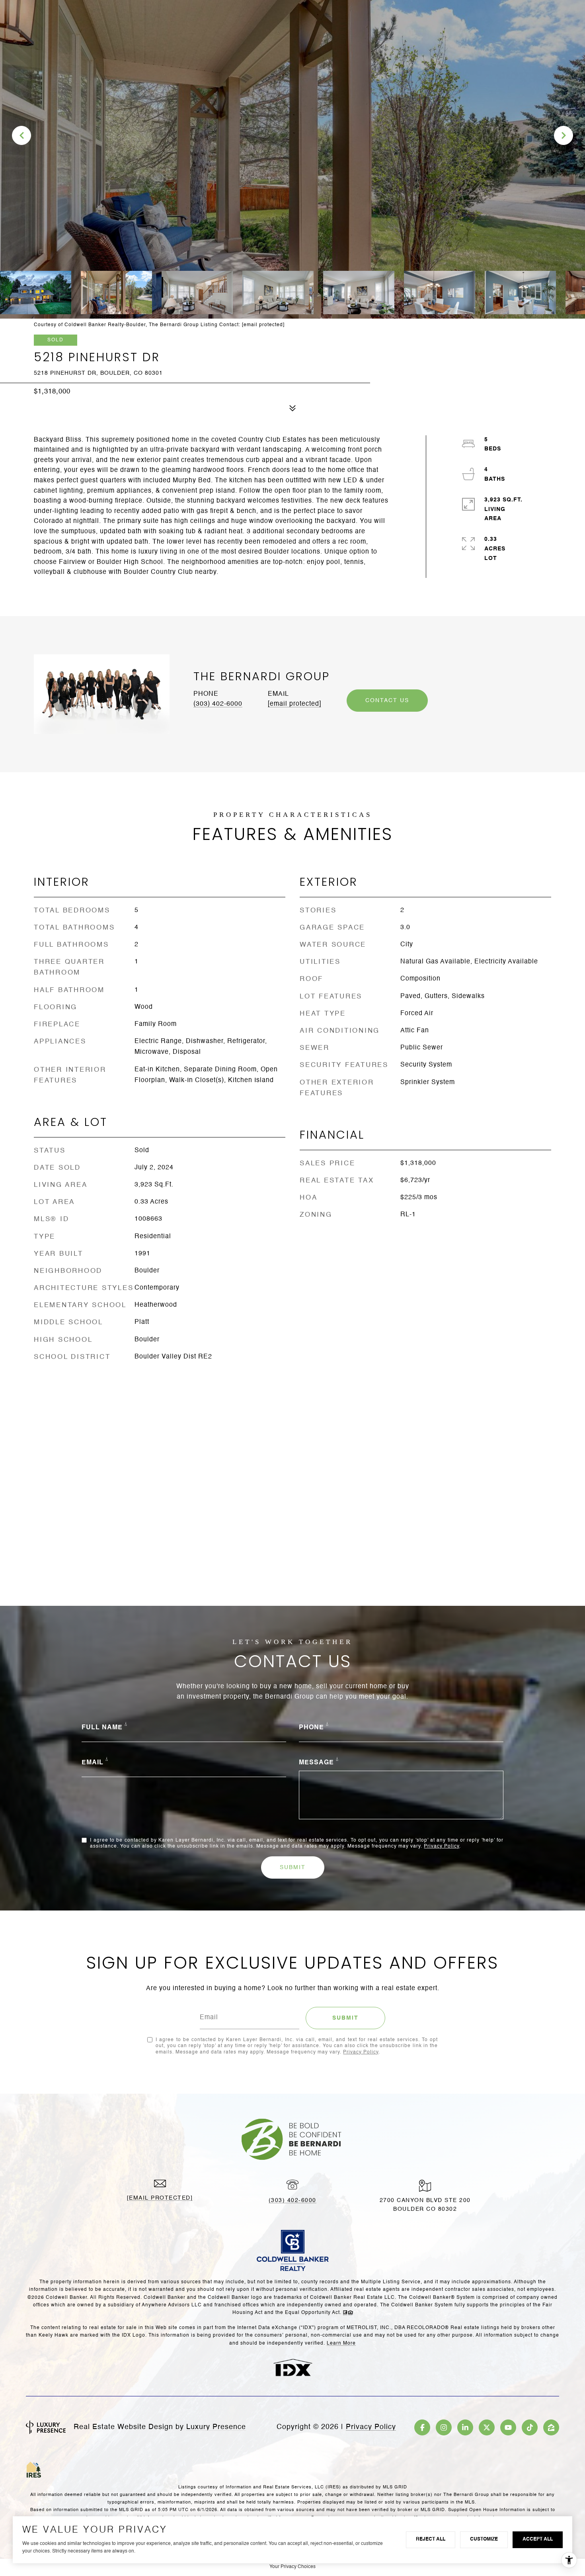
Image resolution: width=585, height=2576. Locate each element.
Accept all (538, 2539)
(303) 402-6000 (218, 704)
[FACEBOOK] (422, 2427)
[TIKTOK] (530, 2427)
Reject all (431, 2539)
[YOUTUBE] (508, 2427)
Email (93, 1763)
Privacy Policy (442, 1846)
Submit (293, 1867)
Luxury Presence (216, 2427)
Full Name (102, 1728)
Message (316, 1763)
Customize (484, 2539)
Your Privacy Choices (292, 2567)
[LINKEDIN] (465, 2427)
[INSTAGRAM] (444, 2427)
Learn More (341, 2343)
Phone (311, 1728)
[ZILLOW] (551, 2427)
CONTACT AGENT (387, 701)
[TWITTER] (487, 2427)
